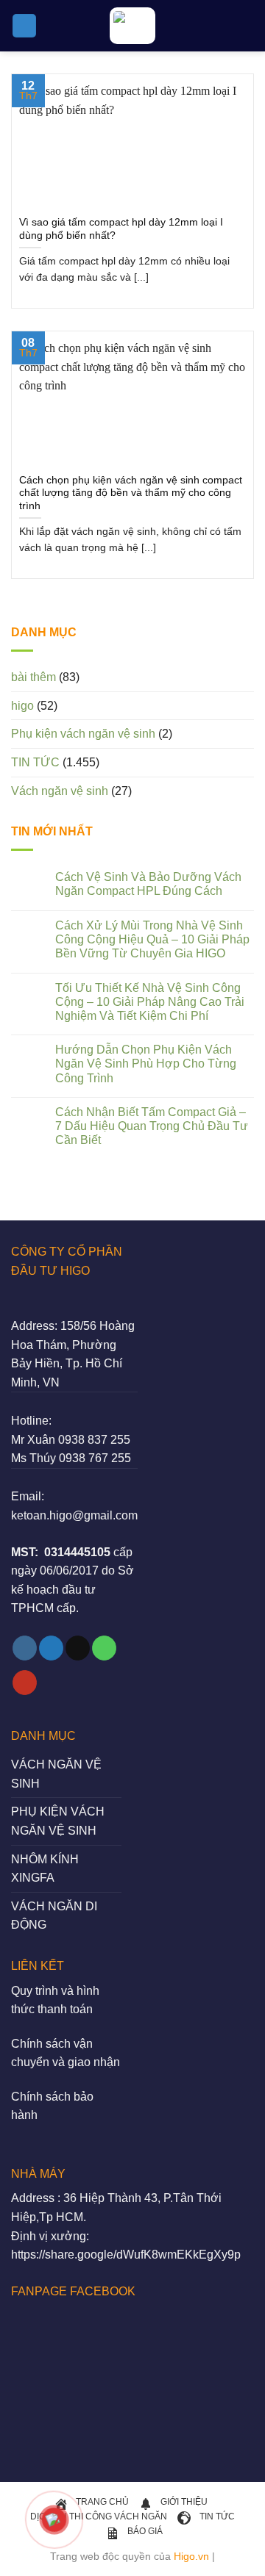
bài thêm (33, 677)
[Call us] (104, 1648)
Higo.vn (191, 2556)
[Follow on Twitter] (51, 1648)
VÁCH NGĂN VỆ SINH (56, 1774)
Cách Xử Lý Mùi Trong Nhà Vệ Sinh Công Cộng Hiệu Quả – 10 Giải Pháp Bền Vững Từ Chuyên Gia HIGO (152, 939)
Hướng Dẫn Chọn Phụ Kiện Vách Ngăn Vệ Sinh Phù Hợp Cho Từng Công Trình (146, 1064)
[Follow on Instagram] (25, 1648)
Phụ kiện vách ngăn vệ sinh (83, 734)
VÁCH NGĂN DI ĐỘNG (54, 1916)
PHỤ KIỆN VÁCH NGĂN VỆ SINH (58, 1821)
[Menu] (24, 26)
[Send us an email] (78, 1648)
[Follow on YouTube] (25, 1683)
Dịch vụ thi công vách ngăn (99, 2516)
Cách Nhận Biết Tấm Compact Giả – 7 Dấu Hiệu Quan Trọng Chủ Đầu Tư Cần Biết (152, 1126)
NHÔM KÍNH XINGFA (45, 1869)
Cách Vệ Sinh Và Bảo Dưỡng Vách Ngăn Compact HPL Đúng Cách (148, 884)
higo (22, 706)
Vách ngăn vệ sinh (60, 791)
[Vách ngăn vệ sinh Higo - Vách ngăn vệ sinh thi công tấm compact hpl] (132, 26)
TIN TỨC (35, 762)
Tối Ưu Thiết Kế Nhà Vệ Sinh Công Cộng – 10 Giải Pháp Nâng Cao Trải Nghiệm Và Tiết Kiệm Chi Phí (150, 1002)
